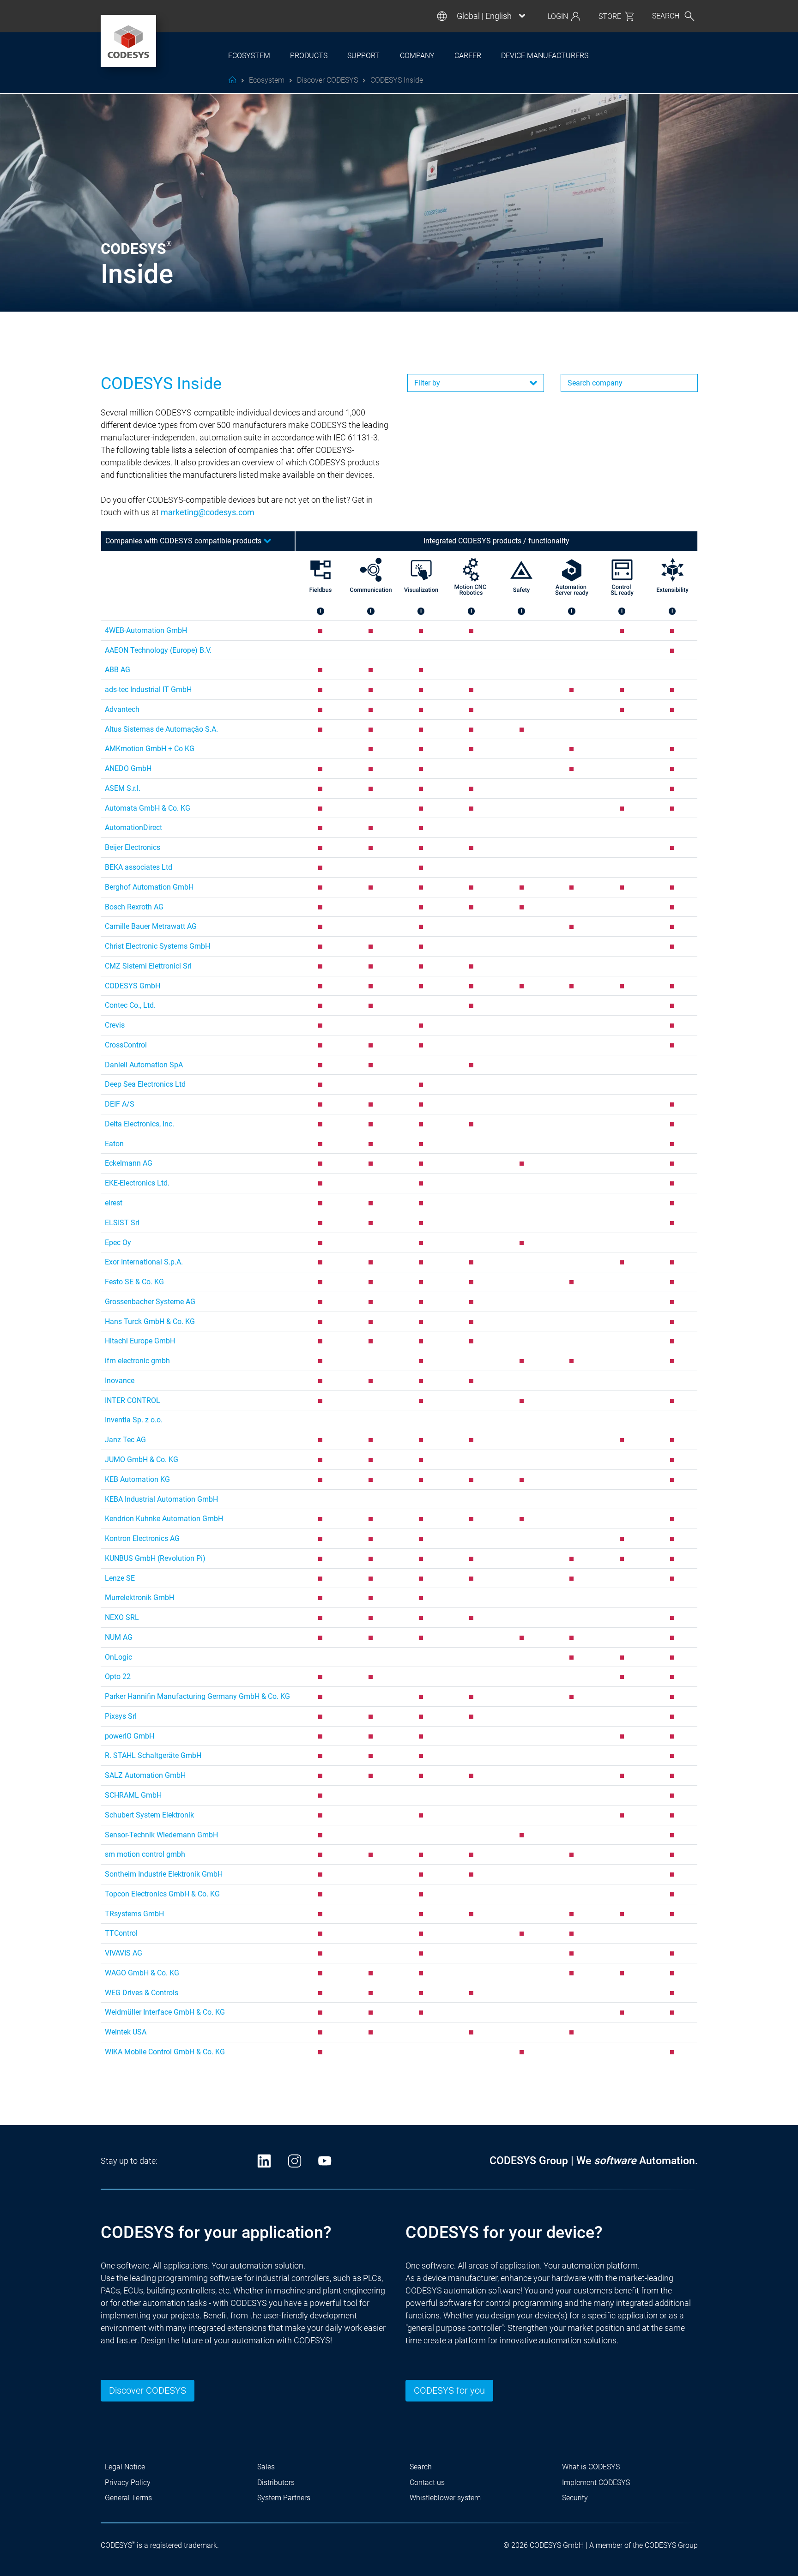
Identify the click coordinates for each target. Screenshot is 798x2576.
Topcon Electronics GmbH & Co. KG (162, 1894)
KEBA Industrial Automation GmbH (161, 1499)
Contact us (427, 2483)
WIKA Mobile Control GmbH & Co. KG (165, 2052)
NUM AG (119, 1637)
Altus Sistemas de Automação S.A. (161, 729)
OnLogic (118, 1657)
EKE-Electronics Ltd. (137, 1183)
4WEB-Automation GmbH (146, 630)
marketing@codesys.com (208, 512)
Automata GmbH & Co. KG (148, 808)
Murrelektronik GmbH (139, 1598)
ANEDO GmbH (128, 768)
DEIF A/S (120, 1104)
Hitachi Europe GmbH (140, 1341)
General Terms (128, 2498)
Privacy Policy (128, 2483)
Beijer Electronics (133, 847)
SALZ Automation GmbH (145, 1775)
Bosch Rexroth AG (134, 907)
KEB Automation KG (137, 1479)
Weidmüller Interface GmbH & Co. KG (165, 2012)
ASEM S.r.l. (123, 788)
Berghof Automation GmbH (149, 887)
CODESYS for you (449, 2390)
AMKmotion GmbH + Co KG (150, 749)
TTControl (121, 1933)
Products (309, 56)
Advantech (122, 709)
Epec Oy (118, 1243)
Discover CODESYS (148, 2390)
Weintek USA (126, 2032)
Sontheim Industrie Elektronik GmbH (164, 1874)
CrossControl (126, 1045)
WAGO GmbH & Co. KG (142, 1973)
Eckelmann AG (129, 1163)
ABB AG (118, 670)
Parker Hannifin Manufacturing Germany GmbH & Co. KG (197, 1696)
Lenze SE (120, 1578)
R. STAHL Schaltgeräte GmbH (153, 1755)
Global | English (484, 16)
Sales (266, 2467)
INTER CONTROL (133, 1400)
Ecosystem (249, 56)
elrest (114, 1203)
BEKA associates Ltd (139, 867)
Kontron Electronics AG (142, 1538)
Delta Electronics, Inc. (139, 1124)
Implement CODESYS (596, 2483)
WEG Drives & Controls (142, 1993)
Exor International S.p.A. (144, 1262)
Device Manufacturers (545, 56)
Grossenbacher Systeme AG (150, 1302)
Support (363, 56)
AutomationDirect (133, 828)
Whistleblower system (445, 2498)
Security (575, 2498)
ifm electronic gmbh (137, 1361)
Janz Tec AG (125, 1440)
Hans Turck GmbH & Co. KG (150, 1321)
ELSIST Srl (122, 1223)
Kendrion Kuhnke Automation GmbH (164, 1519)
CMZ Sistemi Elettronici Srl (148, 966)
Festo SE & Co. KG (134, 1282)
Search (421, 2467)
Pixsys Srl (121, 1716)
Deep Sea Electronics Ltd (145, 1084)
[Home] (128, 41)
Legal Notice (125, 2467)
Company (417, 56)
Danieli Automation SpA (144, 1065)
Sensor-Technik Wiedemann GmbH (161, 1835)
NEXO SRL (122, 1617)
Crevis (115, 1025)
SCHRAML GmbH (133, 1795)
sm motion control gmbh (145, 1854)
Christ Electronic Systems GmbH (157, 946)
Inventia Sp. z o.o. (134, 1420)
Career (468, 56)
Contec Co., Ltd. (130, 1005)
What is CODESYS (591, 2467)
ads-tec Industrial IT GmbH (148, 689)
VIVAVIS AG (124, 1953)
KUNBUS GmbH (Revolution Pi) (155, 1558)
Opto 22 (118, 1676)
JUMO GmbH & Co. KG (142, 1460)
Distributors (276, 2483)
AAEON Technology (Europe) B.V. (158, 650)
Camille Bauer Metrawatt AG (151, 926)
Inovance (120, 1381)
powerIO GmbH (130, 1736)
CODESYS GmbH (133, 986)
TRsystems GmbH (134, 1914)
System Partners (284, 2498)
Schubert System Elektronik (149, 1815)
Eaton (114, 1144)
